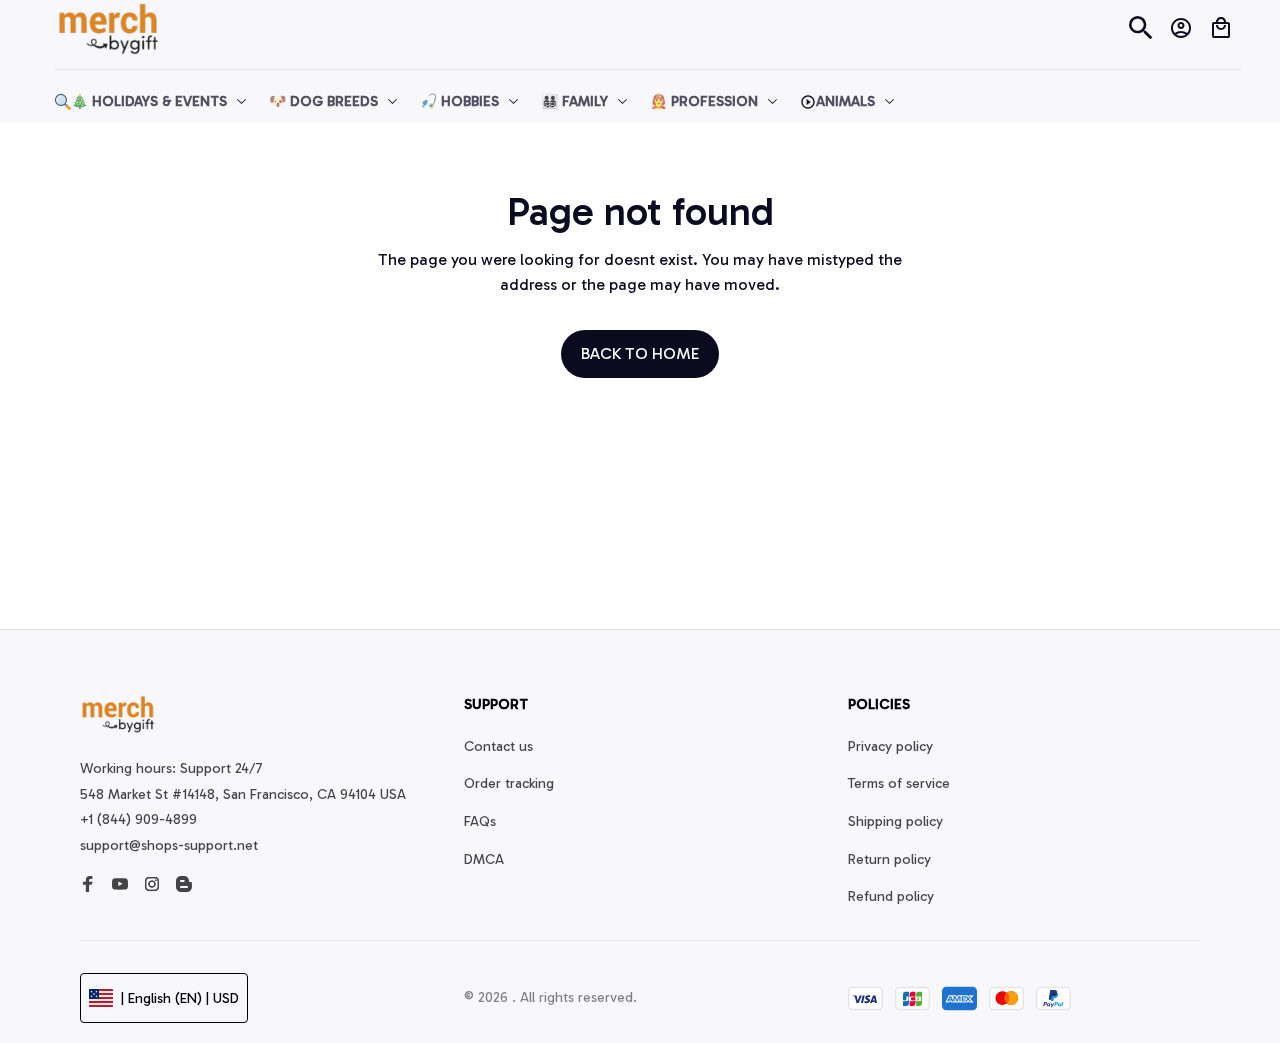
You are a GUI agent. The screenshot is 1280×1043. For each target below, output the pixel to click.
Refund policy (891, 896)
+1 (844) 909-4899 (138, 819)
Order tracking (509, 783)
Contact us (498, 746)
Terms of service (899, 783)
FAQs (480, 821)
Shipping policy (895, 821)
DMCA (484, 859)
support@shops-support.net (169, 845)
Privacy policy (890, 746)
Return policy (889, 859)
